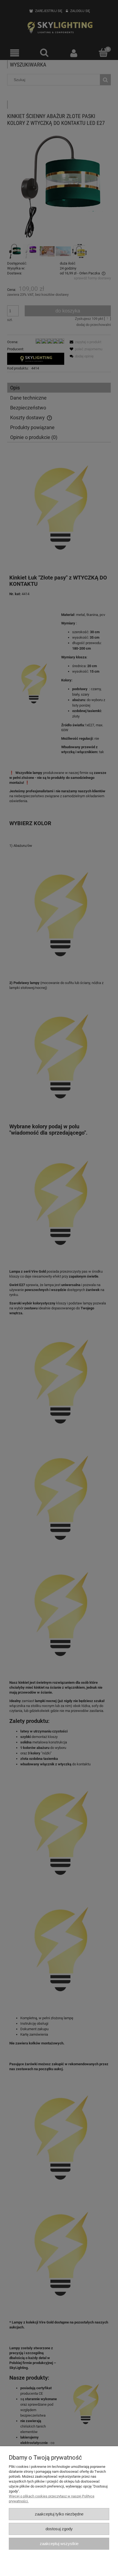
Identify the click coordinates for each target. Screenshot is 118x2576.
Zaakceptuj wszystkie (59, 2544)
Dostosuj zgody (59, 2529)
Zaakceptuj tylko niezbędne (59, 2514)
